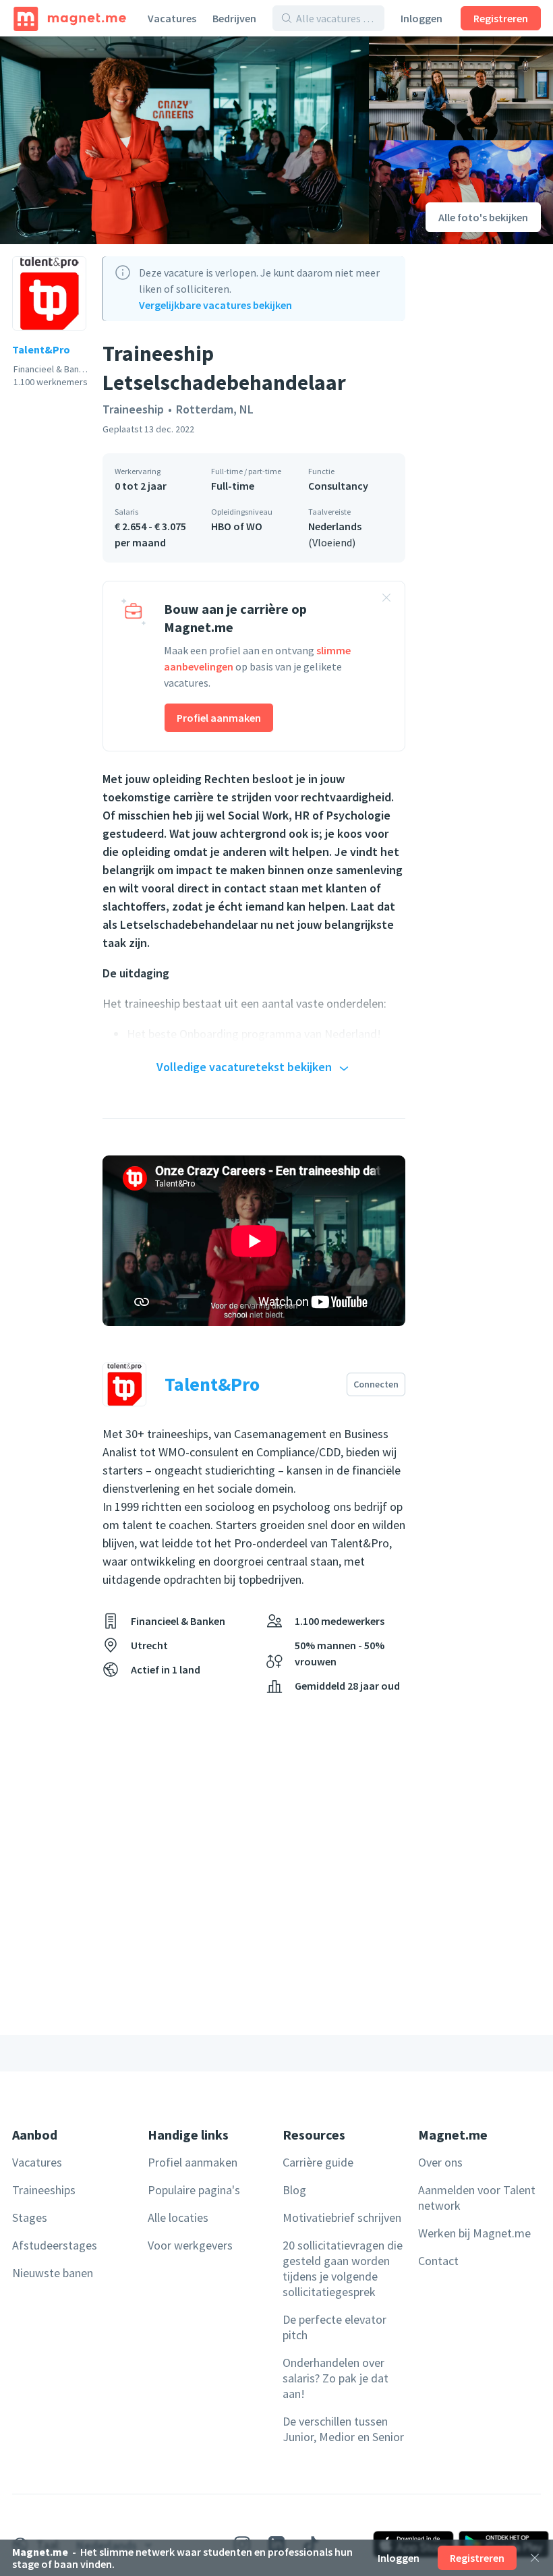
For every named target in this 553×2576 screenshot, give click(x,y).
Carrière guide (318, 2162)
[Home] (70, 18)
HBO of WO (237, 526)
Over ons (440, 2162)
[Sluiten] (535, 2558)
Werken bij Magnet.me (474, 2233)
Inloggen (421, 18)
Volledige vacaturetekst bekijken (244, 1067)
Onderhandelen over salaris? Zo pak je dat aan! (336, 2378)
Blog (294, 2190)
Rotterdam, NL (215, 409)
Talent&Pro (41, 349)
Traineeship (133, 409)
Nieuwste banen (53, 2273)
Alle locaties (178, 2217)
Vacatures (172, 18)
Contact (438, 2261)
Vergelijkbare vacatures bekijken (215, 305)
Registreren (501, 18)
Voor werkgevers (190, 2245)
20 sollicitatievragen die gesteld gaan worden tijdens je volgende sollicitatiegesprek (343, 2268)
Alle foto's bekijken (483, 217)
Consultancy (338, 486)
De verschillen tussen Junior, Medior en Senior (343, 2429)
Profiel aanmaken (219, 718)
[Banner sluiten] (386, 600)
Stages (30, 2217)
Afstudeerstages (55, 2245)
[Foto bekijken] (184, 140)
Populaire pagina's (194, 2190)
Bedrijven (234, 18)
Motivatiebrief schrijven (342, 2217)
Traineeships (44, 2190)
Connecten (376, 1384)
